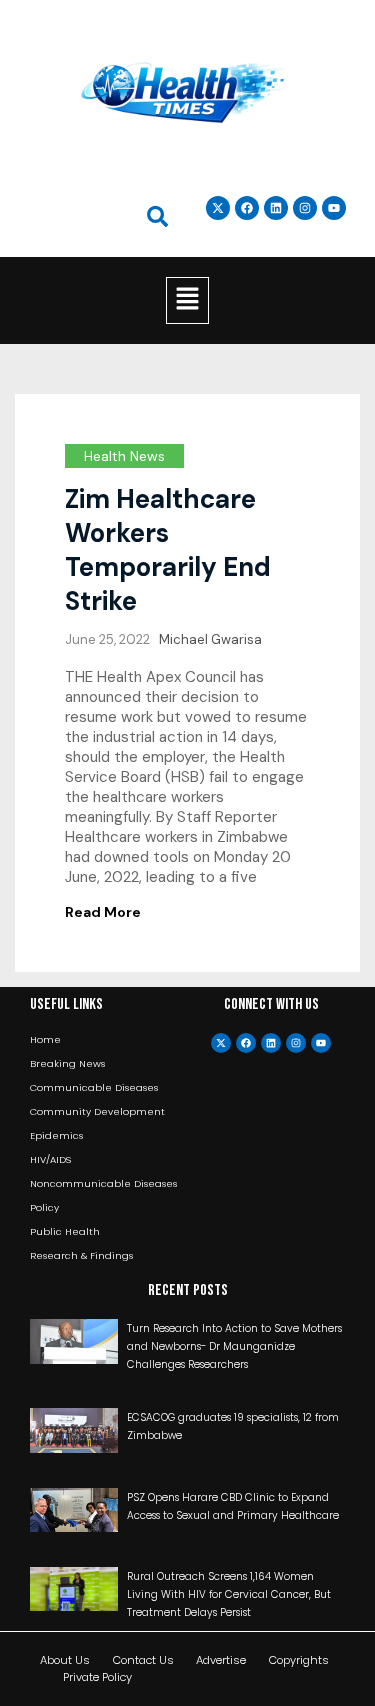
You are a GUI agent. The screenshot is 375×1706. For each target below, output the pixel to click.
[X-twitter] (221, 1043)
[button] (187, 300)
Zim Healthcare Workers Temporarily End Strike (168, 550)
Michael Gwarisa (210, 639)
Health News (124, 456)
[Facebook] (246, 1043)
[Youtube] (321, 1043)
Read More (103, 912)
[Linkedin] (276, 208)
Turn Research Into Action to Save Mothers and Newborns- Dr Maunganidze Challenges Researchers (234, 1346)
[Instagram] (305, 208)
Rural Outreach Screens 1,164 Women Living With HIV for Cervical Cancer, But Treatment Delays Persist (229, 1594)
